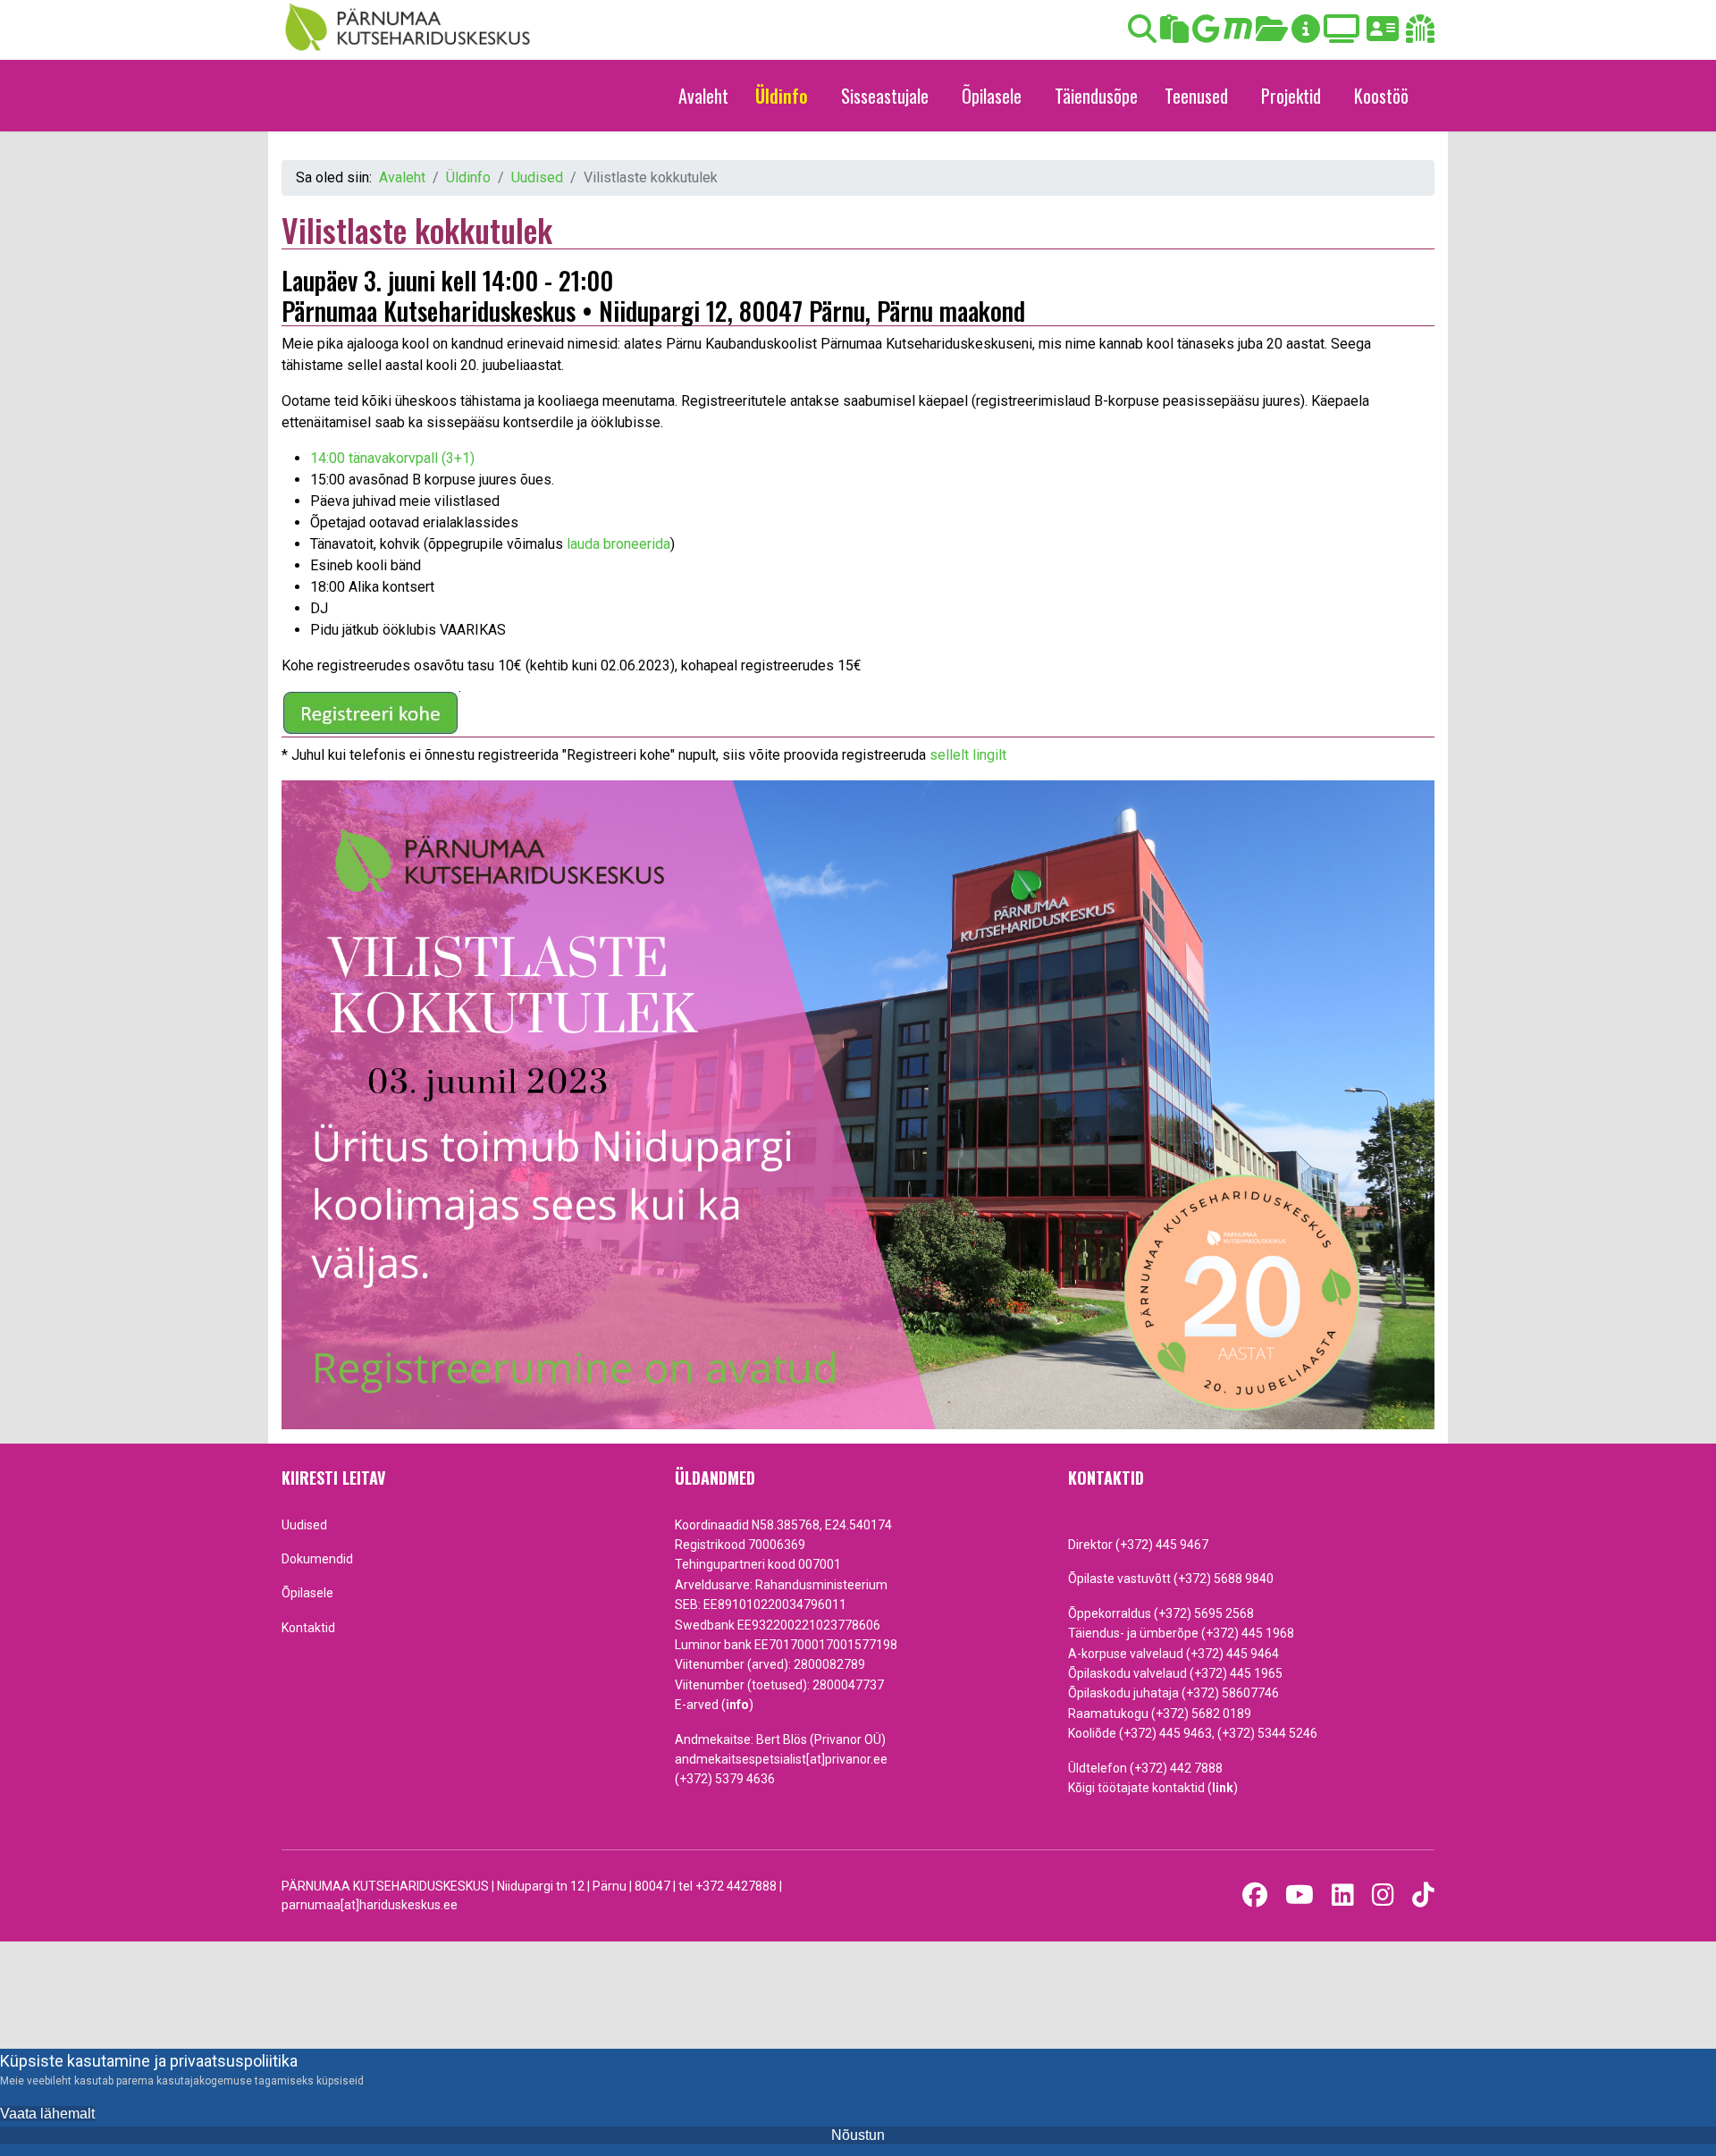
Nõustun (858, 2135)
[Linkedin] (1343, 1895)
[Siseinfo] (1420, 34)
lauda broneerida (618, 544)
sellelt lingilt (968, 755)
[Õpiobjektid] (1272, 34)
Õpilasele (992, 96)
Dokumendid (317, 1559)
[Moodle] (1238, 34)
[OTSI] (1142, 34)
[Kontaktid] (1383, 34)
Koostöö (1381, 96)
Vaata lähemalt (47, 2114)
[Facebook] (1255, 1895)
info (737, 1705)
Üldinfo (782, 96)
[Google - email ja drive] (1206, 34)
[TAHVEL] (1174, 34)
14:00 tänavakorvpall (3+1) (392, 458)
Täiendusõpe (1096, 96)
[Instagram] (1383, 1895)
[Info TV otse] (1342, 34)
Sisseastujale (885, 96)
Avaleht (703, 96)
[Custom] (1423, 1895)
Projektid (1291, 96)
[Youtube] (1300, 1895)
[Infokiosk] (1306, 34)
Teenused (1196, 96)
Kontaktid (308, 1628)
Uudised (304, 1525)
